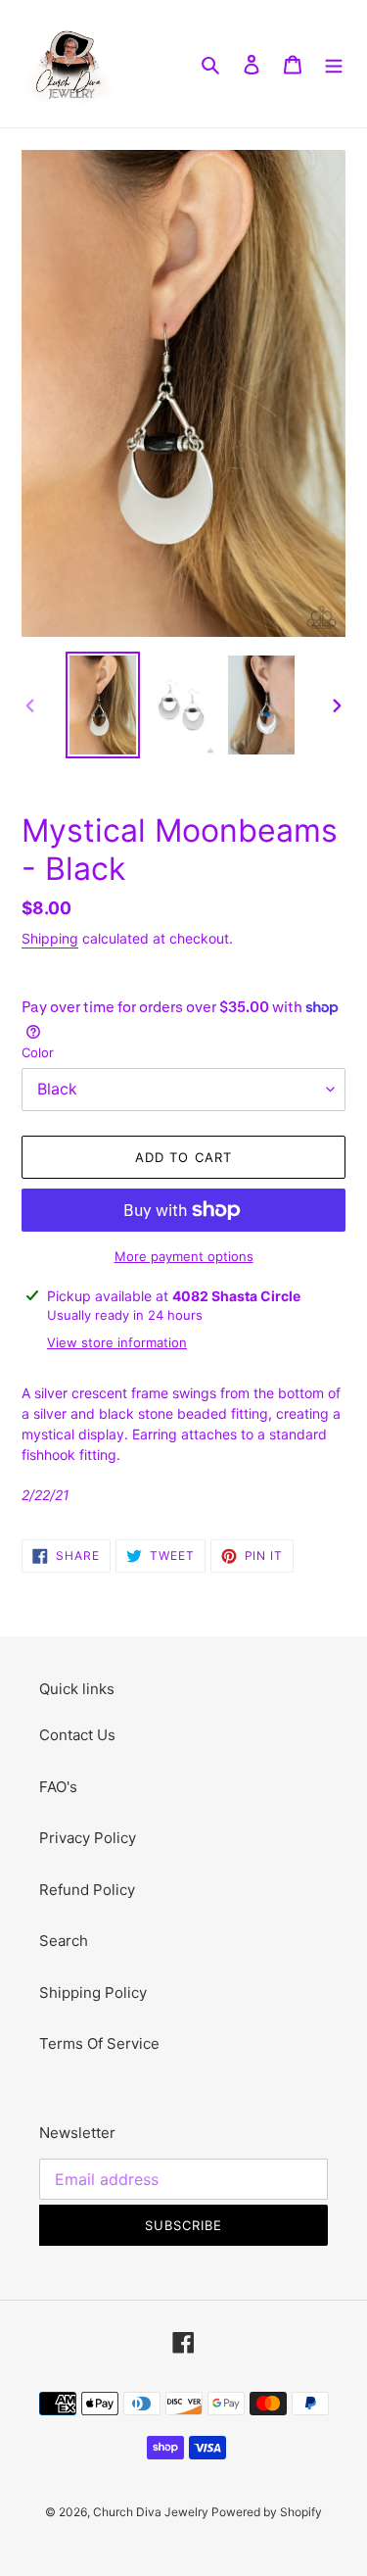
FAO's (58, 1787)
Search (64, 1941)
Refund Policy (87, 1890)
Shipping (50, 938)
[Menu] (334, 64)
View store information (117, 1342)
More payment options (184, 1256)
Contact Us (77, 1735)
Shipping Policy (93, 1993)
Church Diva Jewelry (152, 2512)
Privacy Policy (88, 1838)
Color (38, 1052)
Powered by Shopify (267, 2512)
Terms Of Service (99, 2043)
